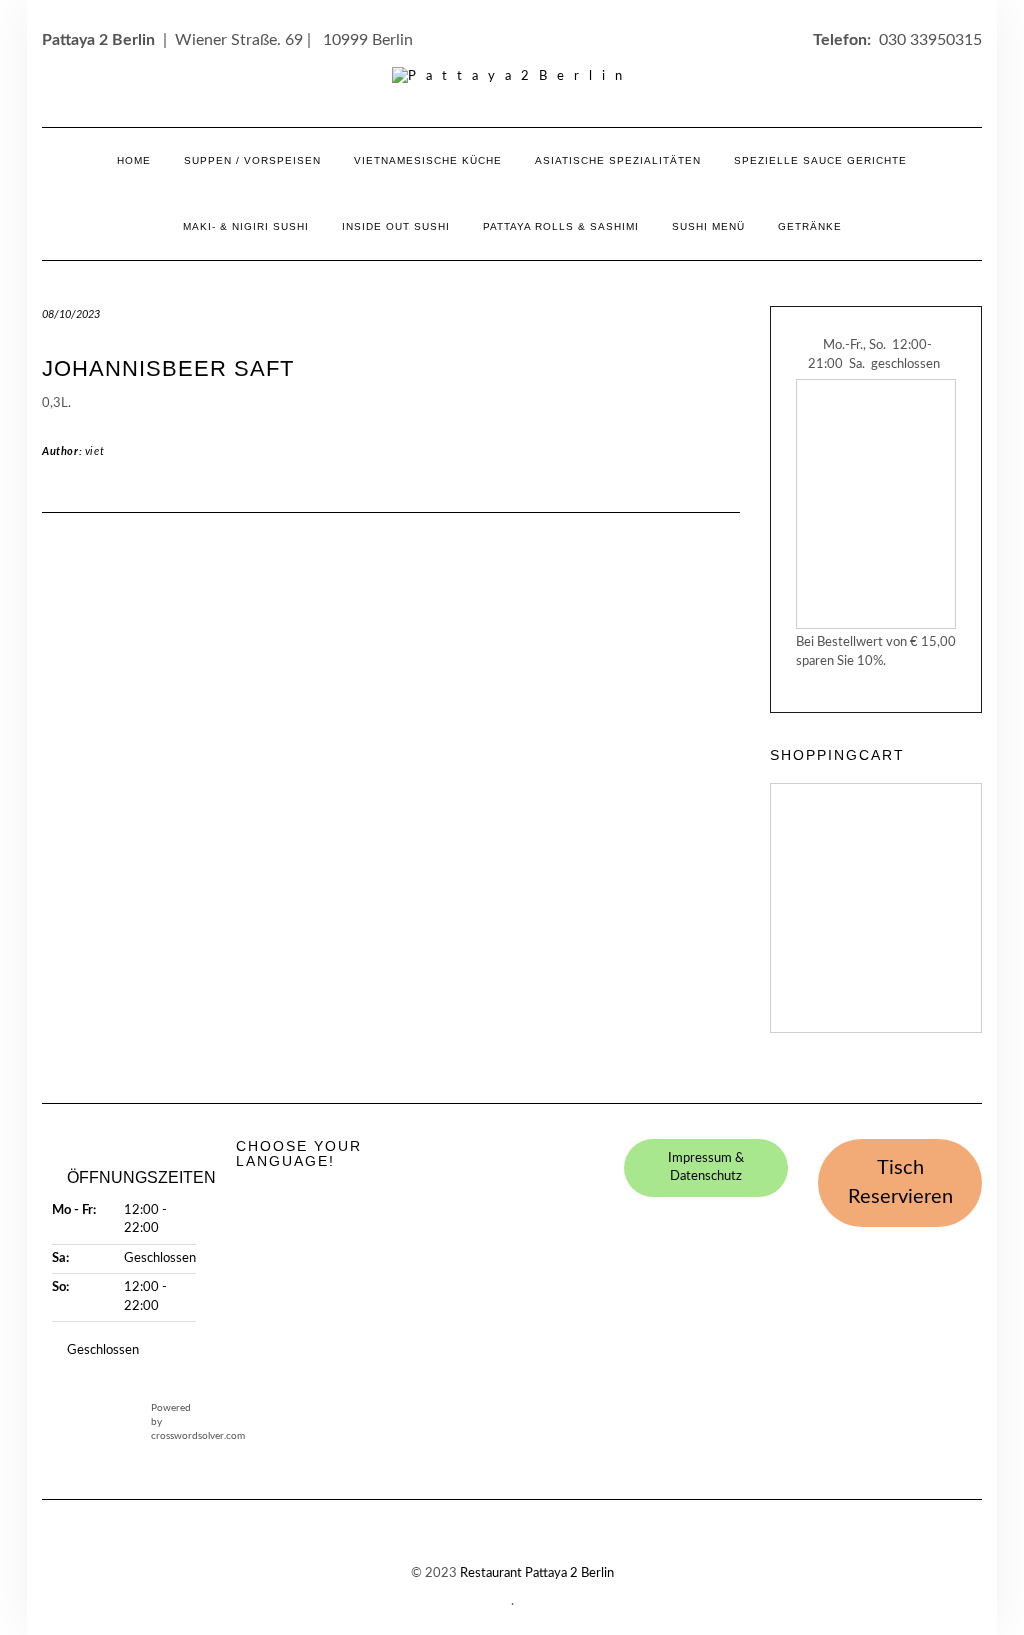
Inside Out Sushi (396, 226)
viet (94, 451)
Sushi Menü (708, 226)
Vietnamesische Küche (428, 160)
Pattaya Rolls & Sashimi (561, 226)
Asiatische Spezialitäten (618, 160)
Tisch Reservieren (900, 1182)
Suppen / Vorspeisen (252, 160)
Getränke (810, 226)
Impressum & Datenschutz (706, 1168)
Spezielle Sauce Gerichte (820, 160)
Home (134, 160)
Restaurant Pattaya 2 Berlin (537, 1573)
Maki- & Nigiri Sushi (246, 226)
